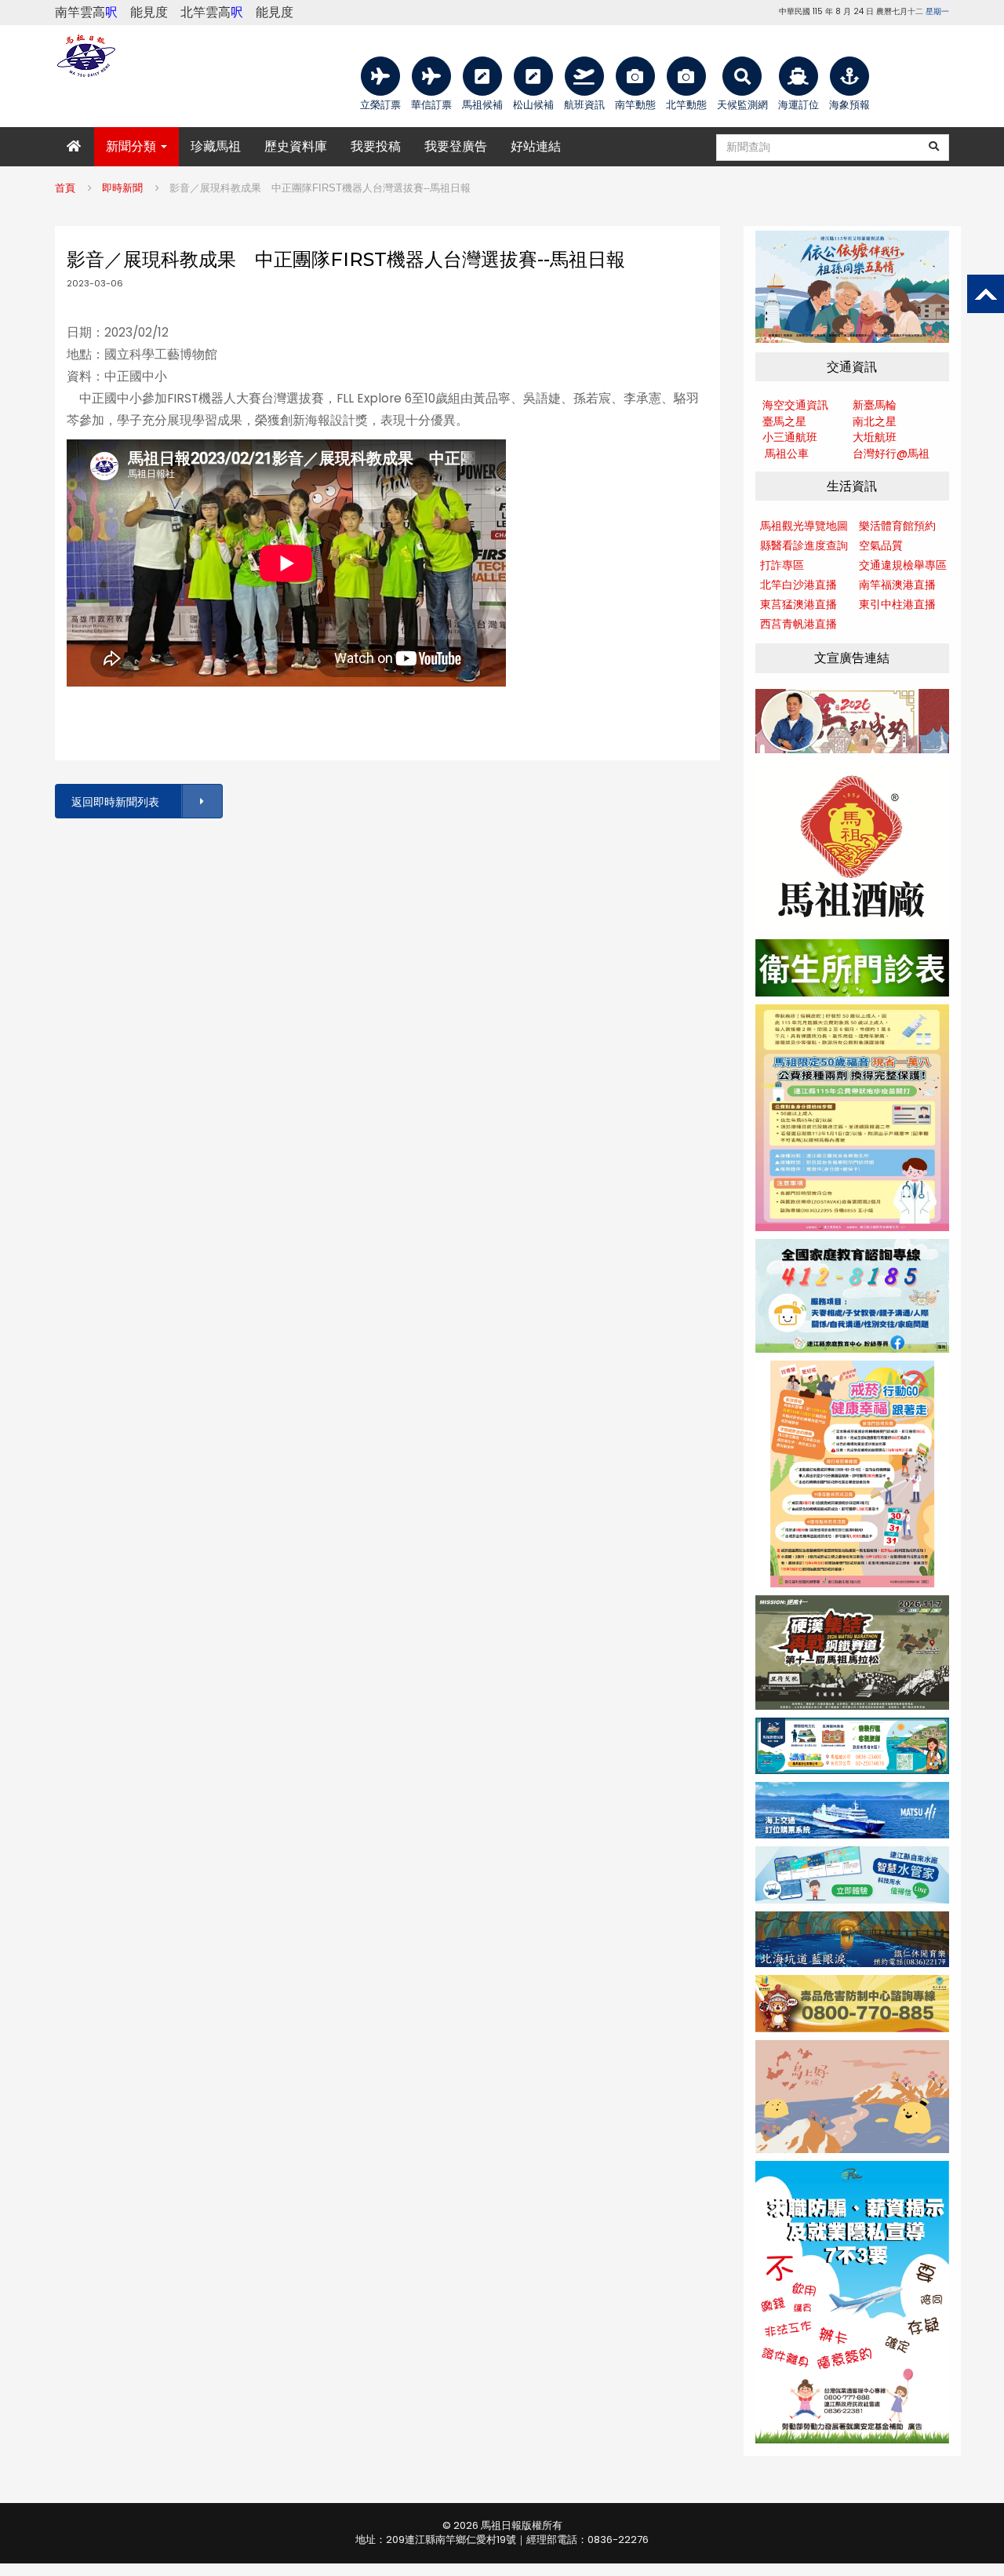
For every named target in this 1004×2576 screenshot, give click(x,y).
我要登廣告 (456, 146)
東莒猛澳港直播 (798, 604)
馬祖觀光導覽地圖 (804, 526)
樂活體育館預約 (897, 526)
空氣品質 (881, 545)
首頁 (65, 188)
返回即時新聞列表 (115, 802)
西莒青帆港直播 (798, 624)
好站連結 (536, 146)
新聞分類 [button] (133, 146)
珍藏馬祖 (216, 146)
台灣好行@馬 (886, 454)
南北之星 (875, 421)
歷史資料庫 (296, 146)
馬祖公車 (787, 454)
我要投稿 (376, 146)
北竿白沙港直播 (798, 585)
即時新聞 (122, 188)
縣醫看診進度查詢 (804, 545)
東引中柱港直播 (897, 604)
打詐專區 (782, 565)
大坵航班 (875, 437)
